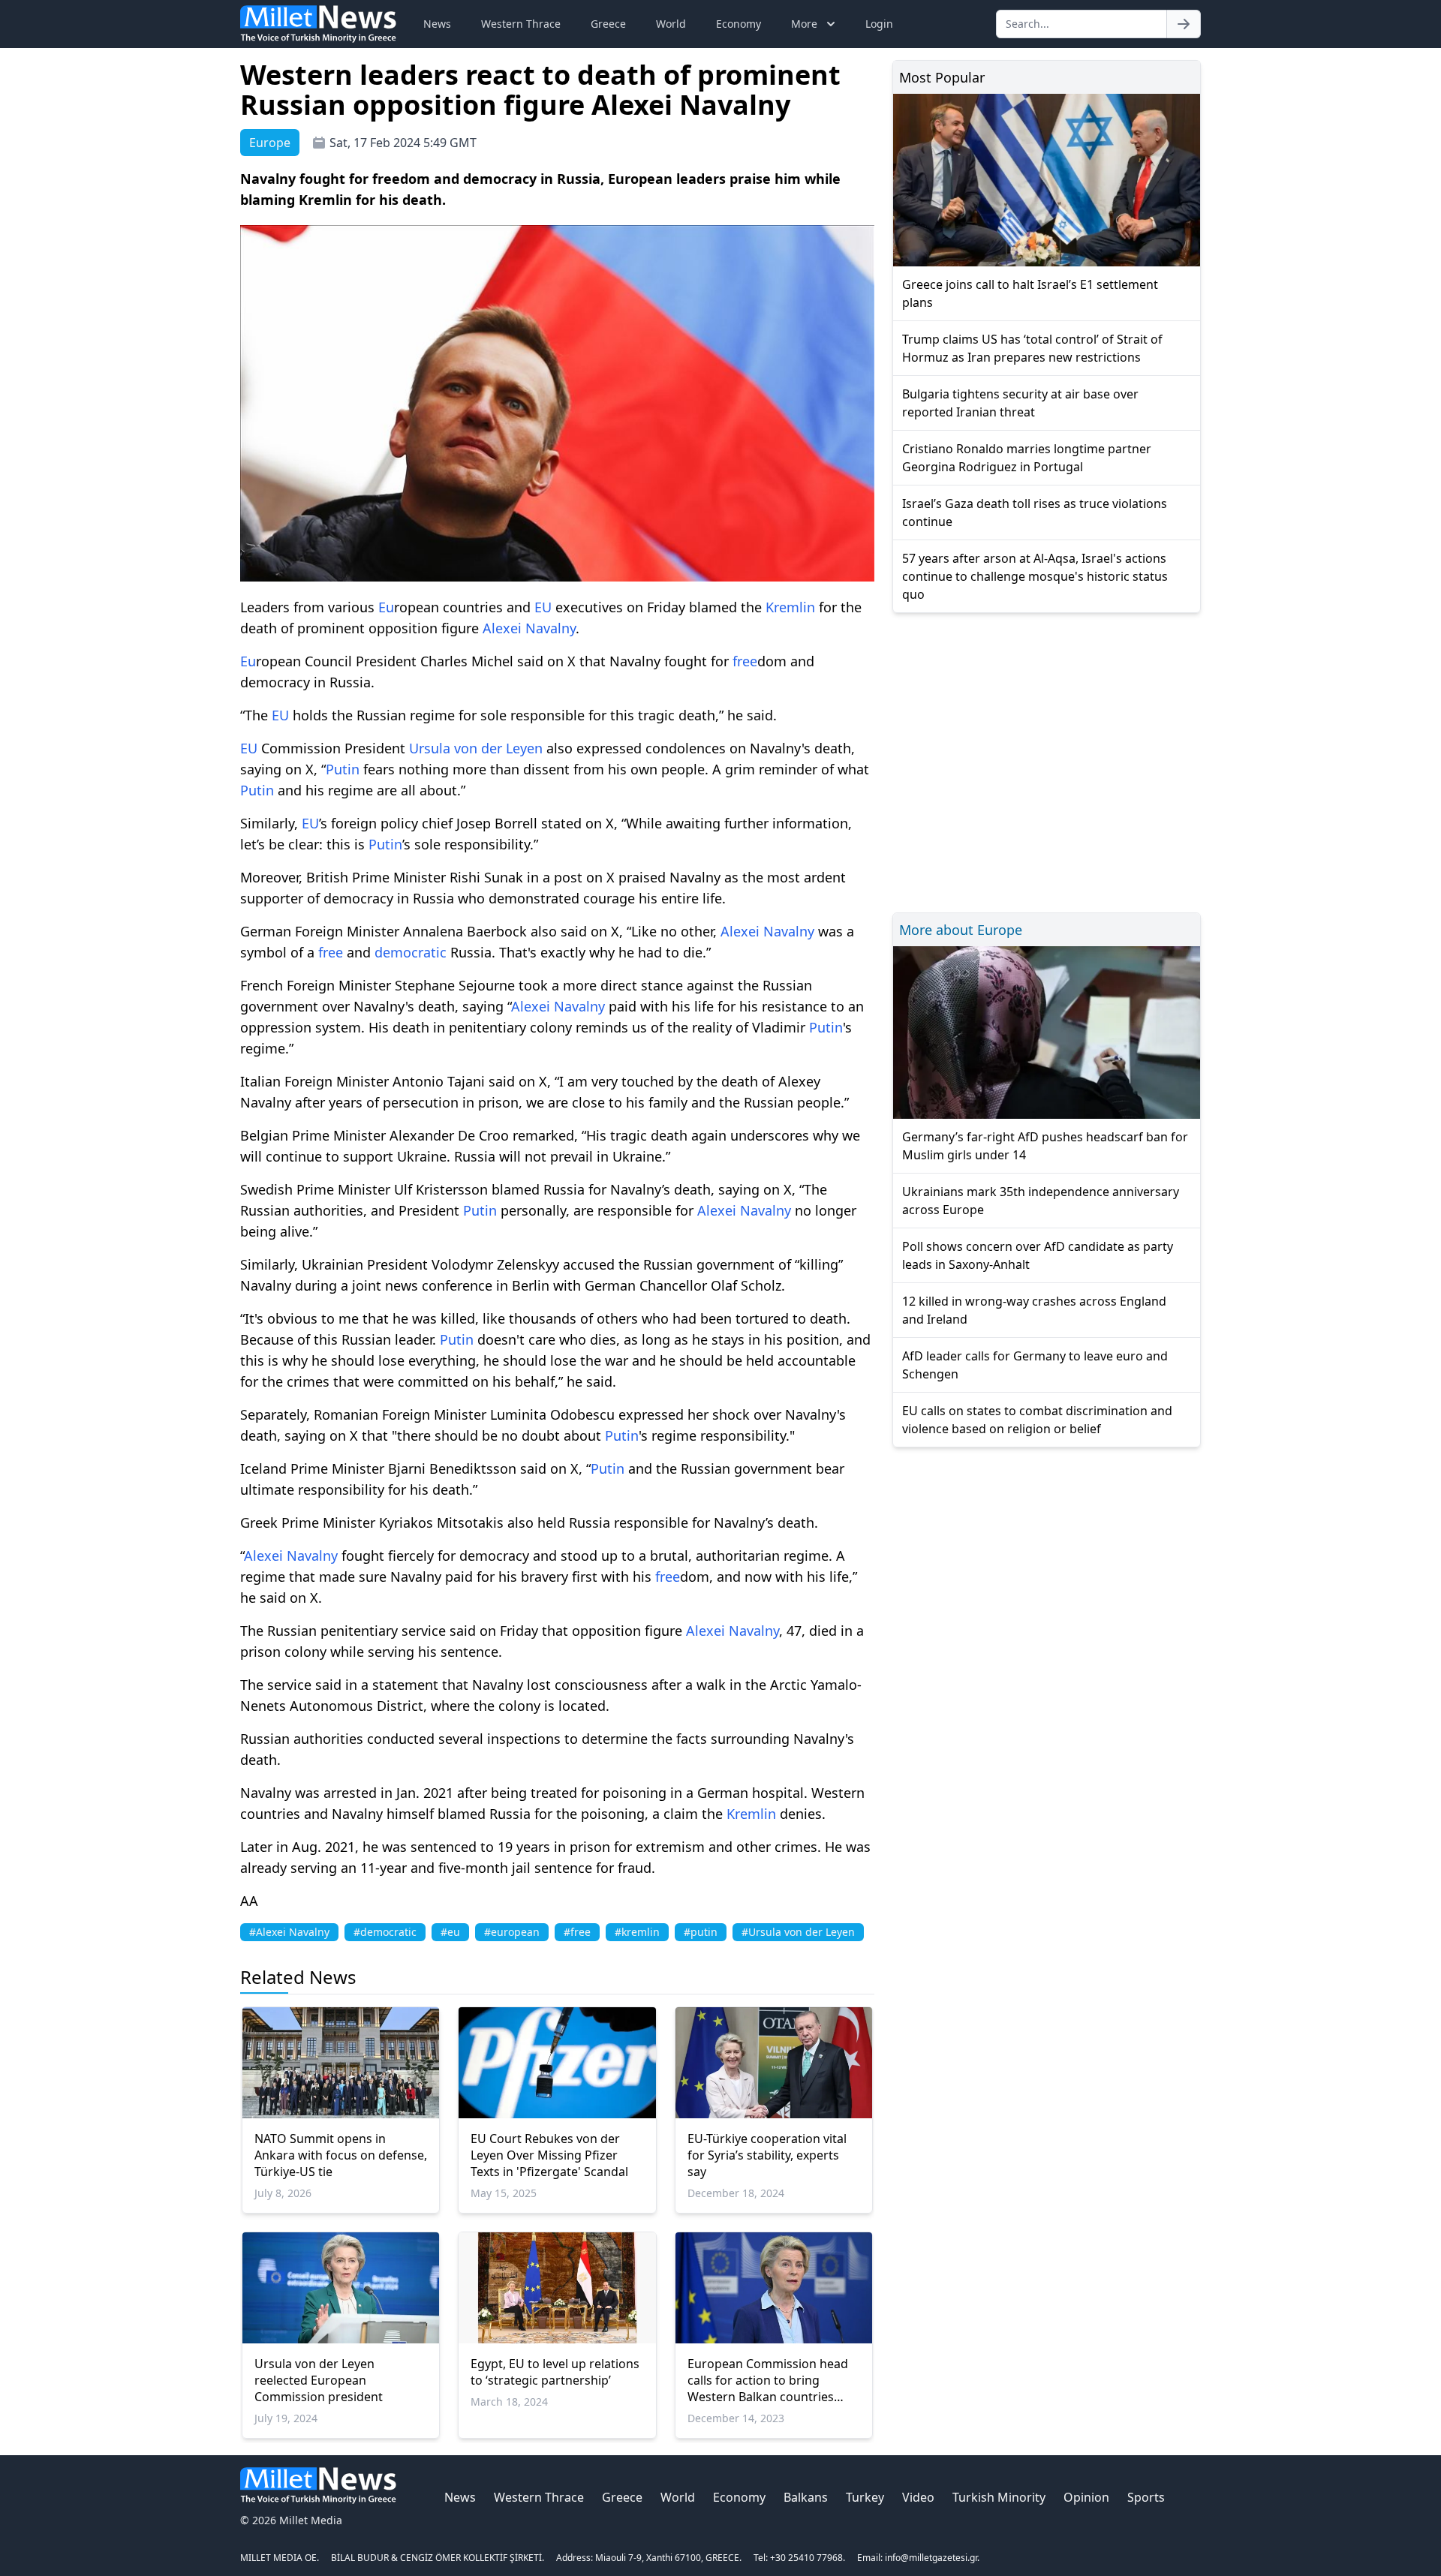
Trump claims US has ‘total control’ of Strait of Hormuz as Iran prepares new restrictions (1032, 348)
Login (879, 24)
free (745, 661)
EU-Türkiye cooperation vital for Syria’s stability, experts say (767, 2155)
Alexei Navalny (529, 628)
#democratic (385, 1932)
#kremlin (637, 1932)
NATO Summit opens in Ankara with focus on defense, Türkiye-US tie (341, 2155)
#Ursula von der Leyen (798, 1932)
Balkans (806, 2497)
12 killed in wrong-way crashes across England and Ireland (1034, 1310)
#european (512, 1932)
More (804, 24)
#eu (450, 1932)
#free (577, 1932)
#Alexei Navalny (289, 1932)
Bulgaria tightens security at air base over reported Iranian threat (1020, 403)
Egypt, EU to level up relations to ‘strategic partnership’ (555, 2372)
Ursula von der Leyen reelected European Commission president (319, 2380)
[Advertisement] (1047, 760)
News (437, 24)
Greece (608, 24)
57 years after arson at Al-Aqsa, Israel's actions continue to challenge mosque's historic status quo (1035, 576)
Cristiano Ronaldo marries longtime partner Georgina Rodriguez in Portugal (1027, 458)
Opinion (1086, 2497)
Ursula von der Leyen (476, 748)
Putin (343, 769)
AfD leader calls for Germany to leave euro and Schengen (1035, 1365)
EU (543, 607)
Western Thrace (521, 24)
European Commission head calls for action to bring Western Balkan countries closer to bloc (768, 2380)
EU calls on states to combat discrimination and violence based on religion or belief (1037, 1420)
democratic (411, 952)
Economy (739, 24)
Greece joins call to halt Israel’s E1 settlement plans (1030, 293)
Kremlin (790, 607)
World (671, 24)
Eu (386, 607)
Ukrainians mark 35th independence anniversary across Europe (1041, 1201)
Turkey (865, 2497)
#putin (701, 1932)
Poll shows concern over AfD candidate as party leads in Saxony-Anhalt (1038, 1255)
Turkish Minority (999, 2497)
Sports (1146, 2497)
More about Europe (961, 930)
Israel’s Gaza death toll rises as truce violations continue (1035, 512)
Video (918, 2497)
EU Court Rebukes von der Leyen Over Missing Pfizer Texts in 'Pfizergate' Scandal (549, 2155)
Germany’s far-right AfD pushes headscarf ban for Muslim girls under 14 (1045, 1146)
